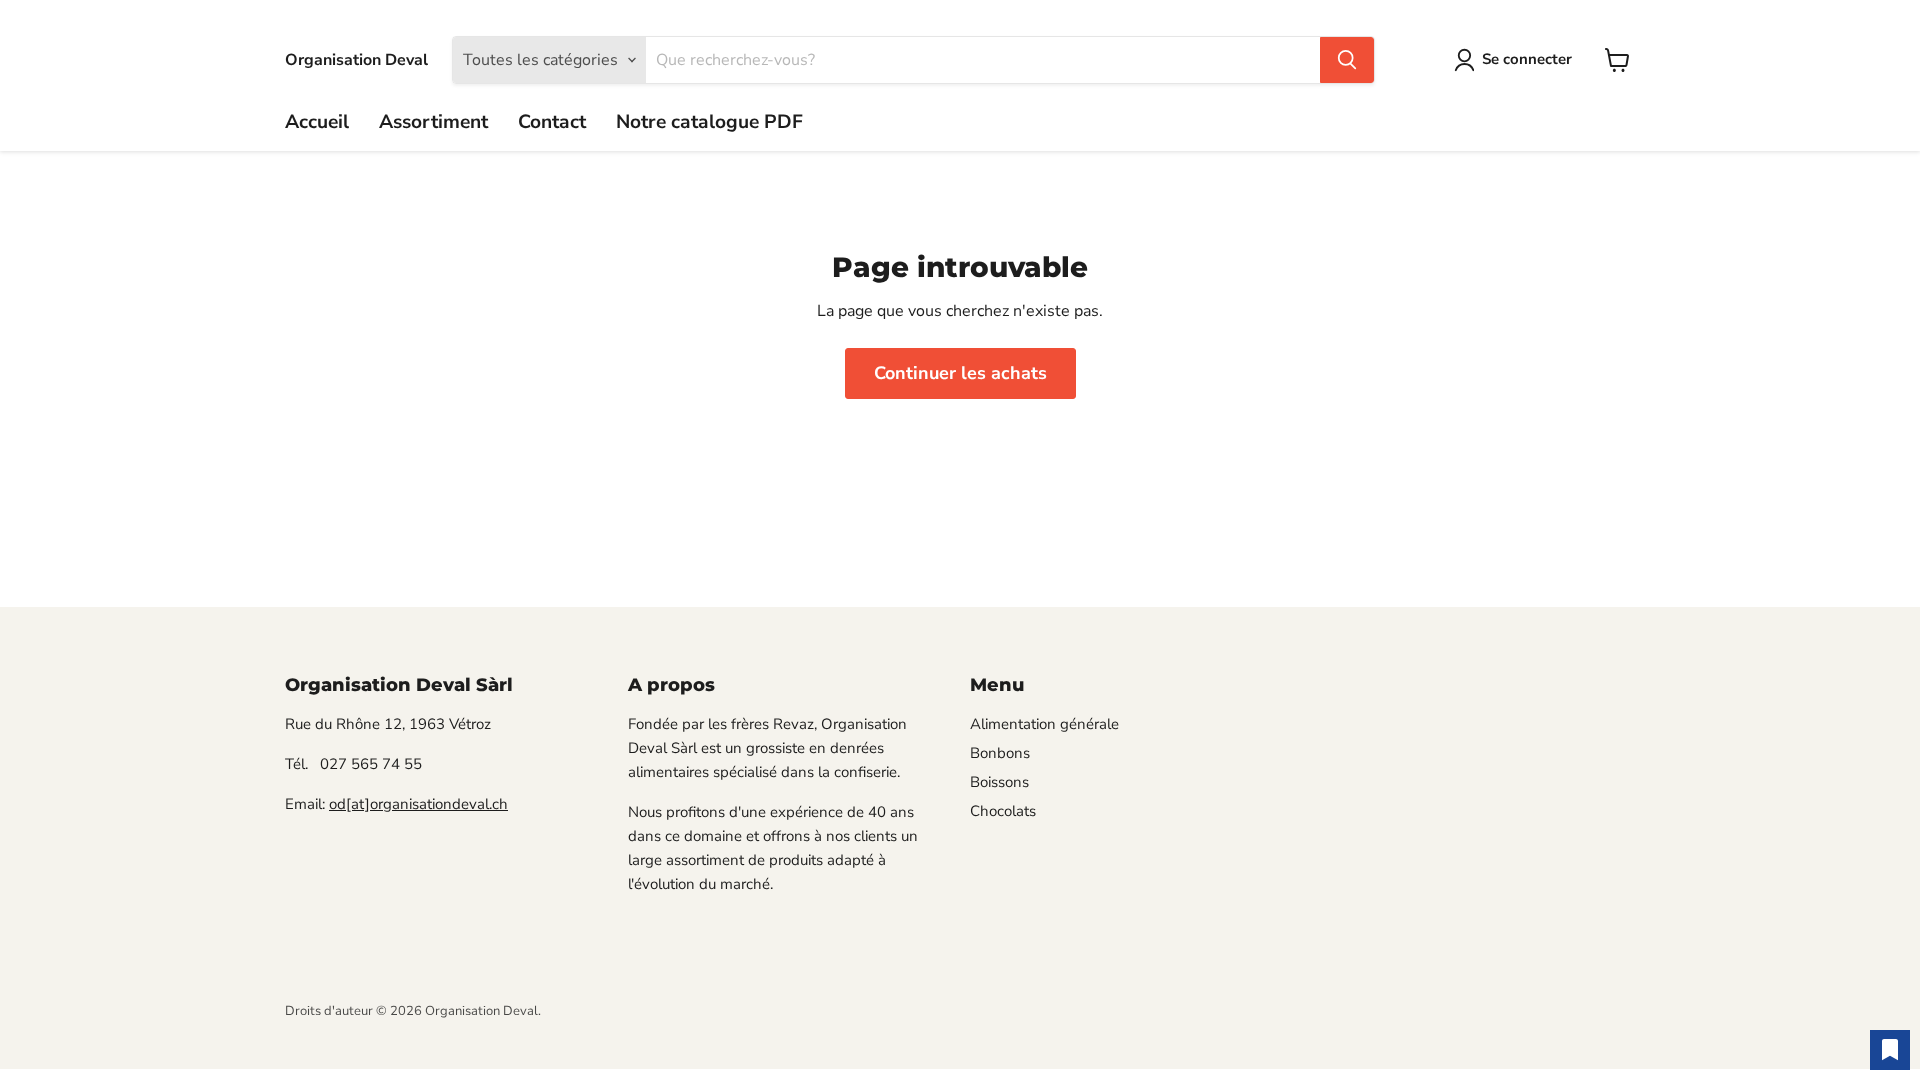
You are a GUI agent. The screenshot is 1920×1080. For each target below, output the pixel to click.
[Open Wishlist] (1890, 1050)
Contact (552, 122)
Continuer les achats (960, 373)
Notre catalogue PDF (709, 122)
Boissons (999, 782)
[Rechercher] (1347, 60)
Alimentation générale (1044, 724)
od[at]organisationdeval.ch (418, 804)
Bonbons (1000, 753)
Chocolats (1003, 811)
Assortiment (433, 122)
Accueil (317, 122)
